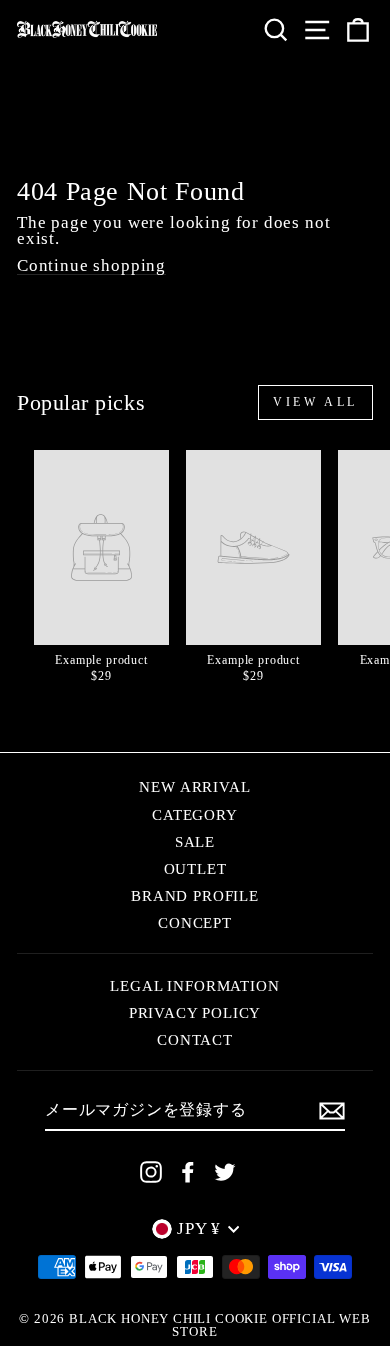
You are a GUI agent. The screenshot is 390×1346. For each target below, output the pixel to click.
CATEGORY (195, 814)
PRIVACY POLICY (195, 1012)
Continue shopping (91, 266)
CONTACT (195, 1039)
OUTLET (195, 868)
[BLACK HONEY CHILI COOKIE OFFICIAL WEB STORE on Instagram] (151, 1172)
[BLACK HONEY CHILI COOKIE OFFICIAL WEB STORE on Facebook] (188, 1172)
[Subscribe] (332, 1111)
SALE (195, 841)
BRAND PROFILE (195, 895)
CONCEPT (195, 922)
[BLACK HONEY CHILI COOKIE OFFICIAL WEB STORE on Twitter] (225, 1172)
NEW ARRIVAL (194, 786)
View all (315, 402)
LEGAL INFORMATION (194, 985)
